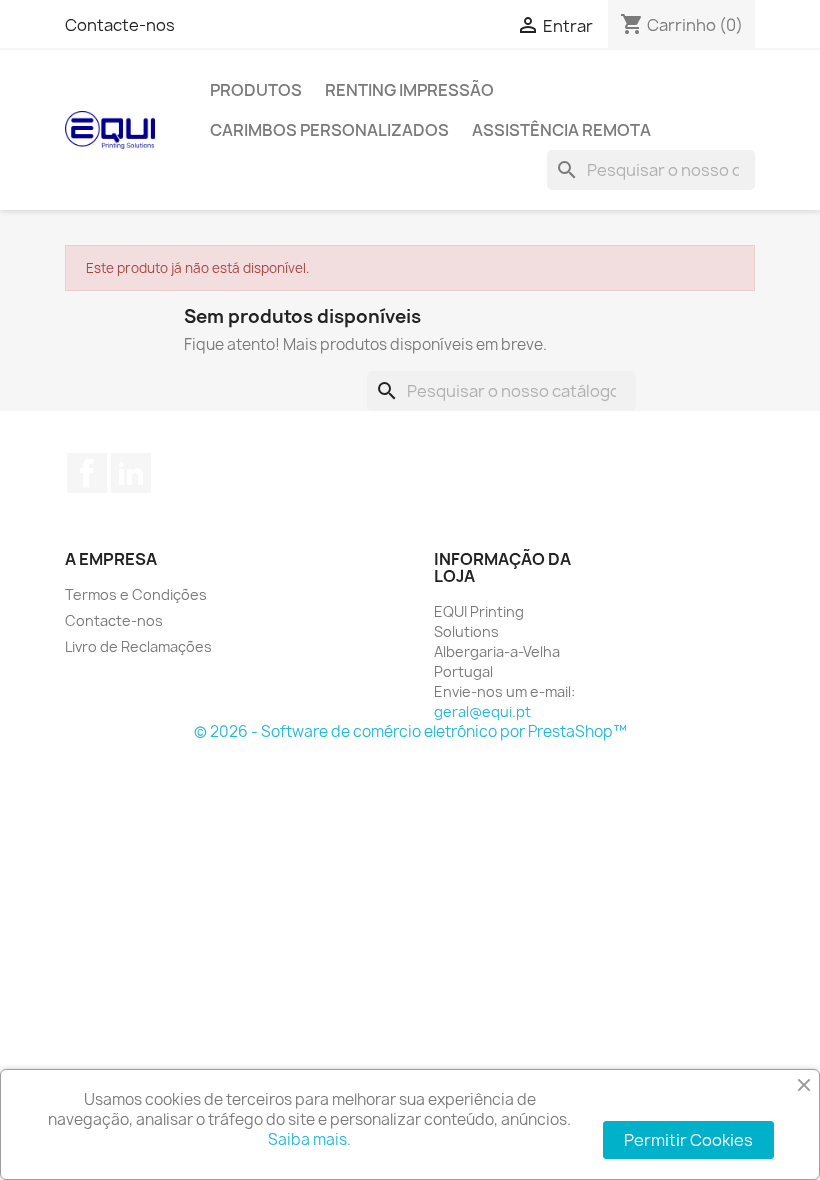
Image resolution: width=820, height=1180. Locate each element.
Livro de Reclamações (138, 646)
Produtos (256, 90)
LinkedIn (131, 473)
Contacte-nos (120, 25)
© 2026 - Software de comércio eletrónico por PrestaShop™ (410, 731)
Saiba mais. (309, 1139)
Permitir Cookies (688, 1140)
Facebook (87, 473)
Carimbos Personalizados (329, 130)
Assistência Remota (561, 130)
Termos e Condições (136, 594)
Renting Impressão (409, 90)
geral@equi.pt (482, 711)
